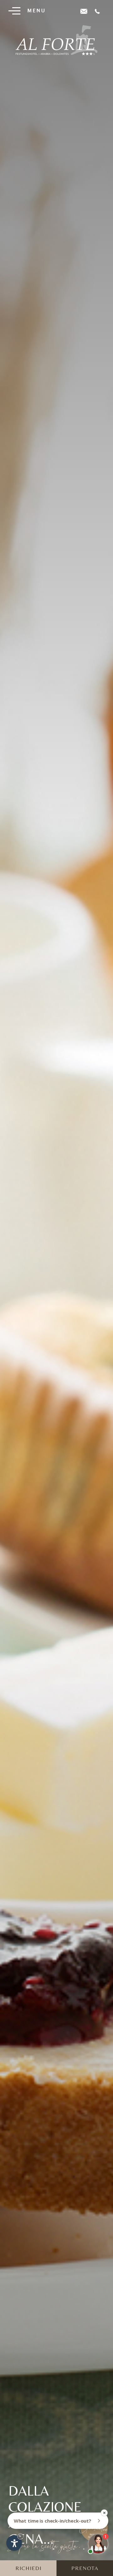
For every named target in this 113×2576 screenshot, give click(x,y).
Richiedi (28, 2568)
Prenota (85, 2568)
